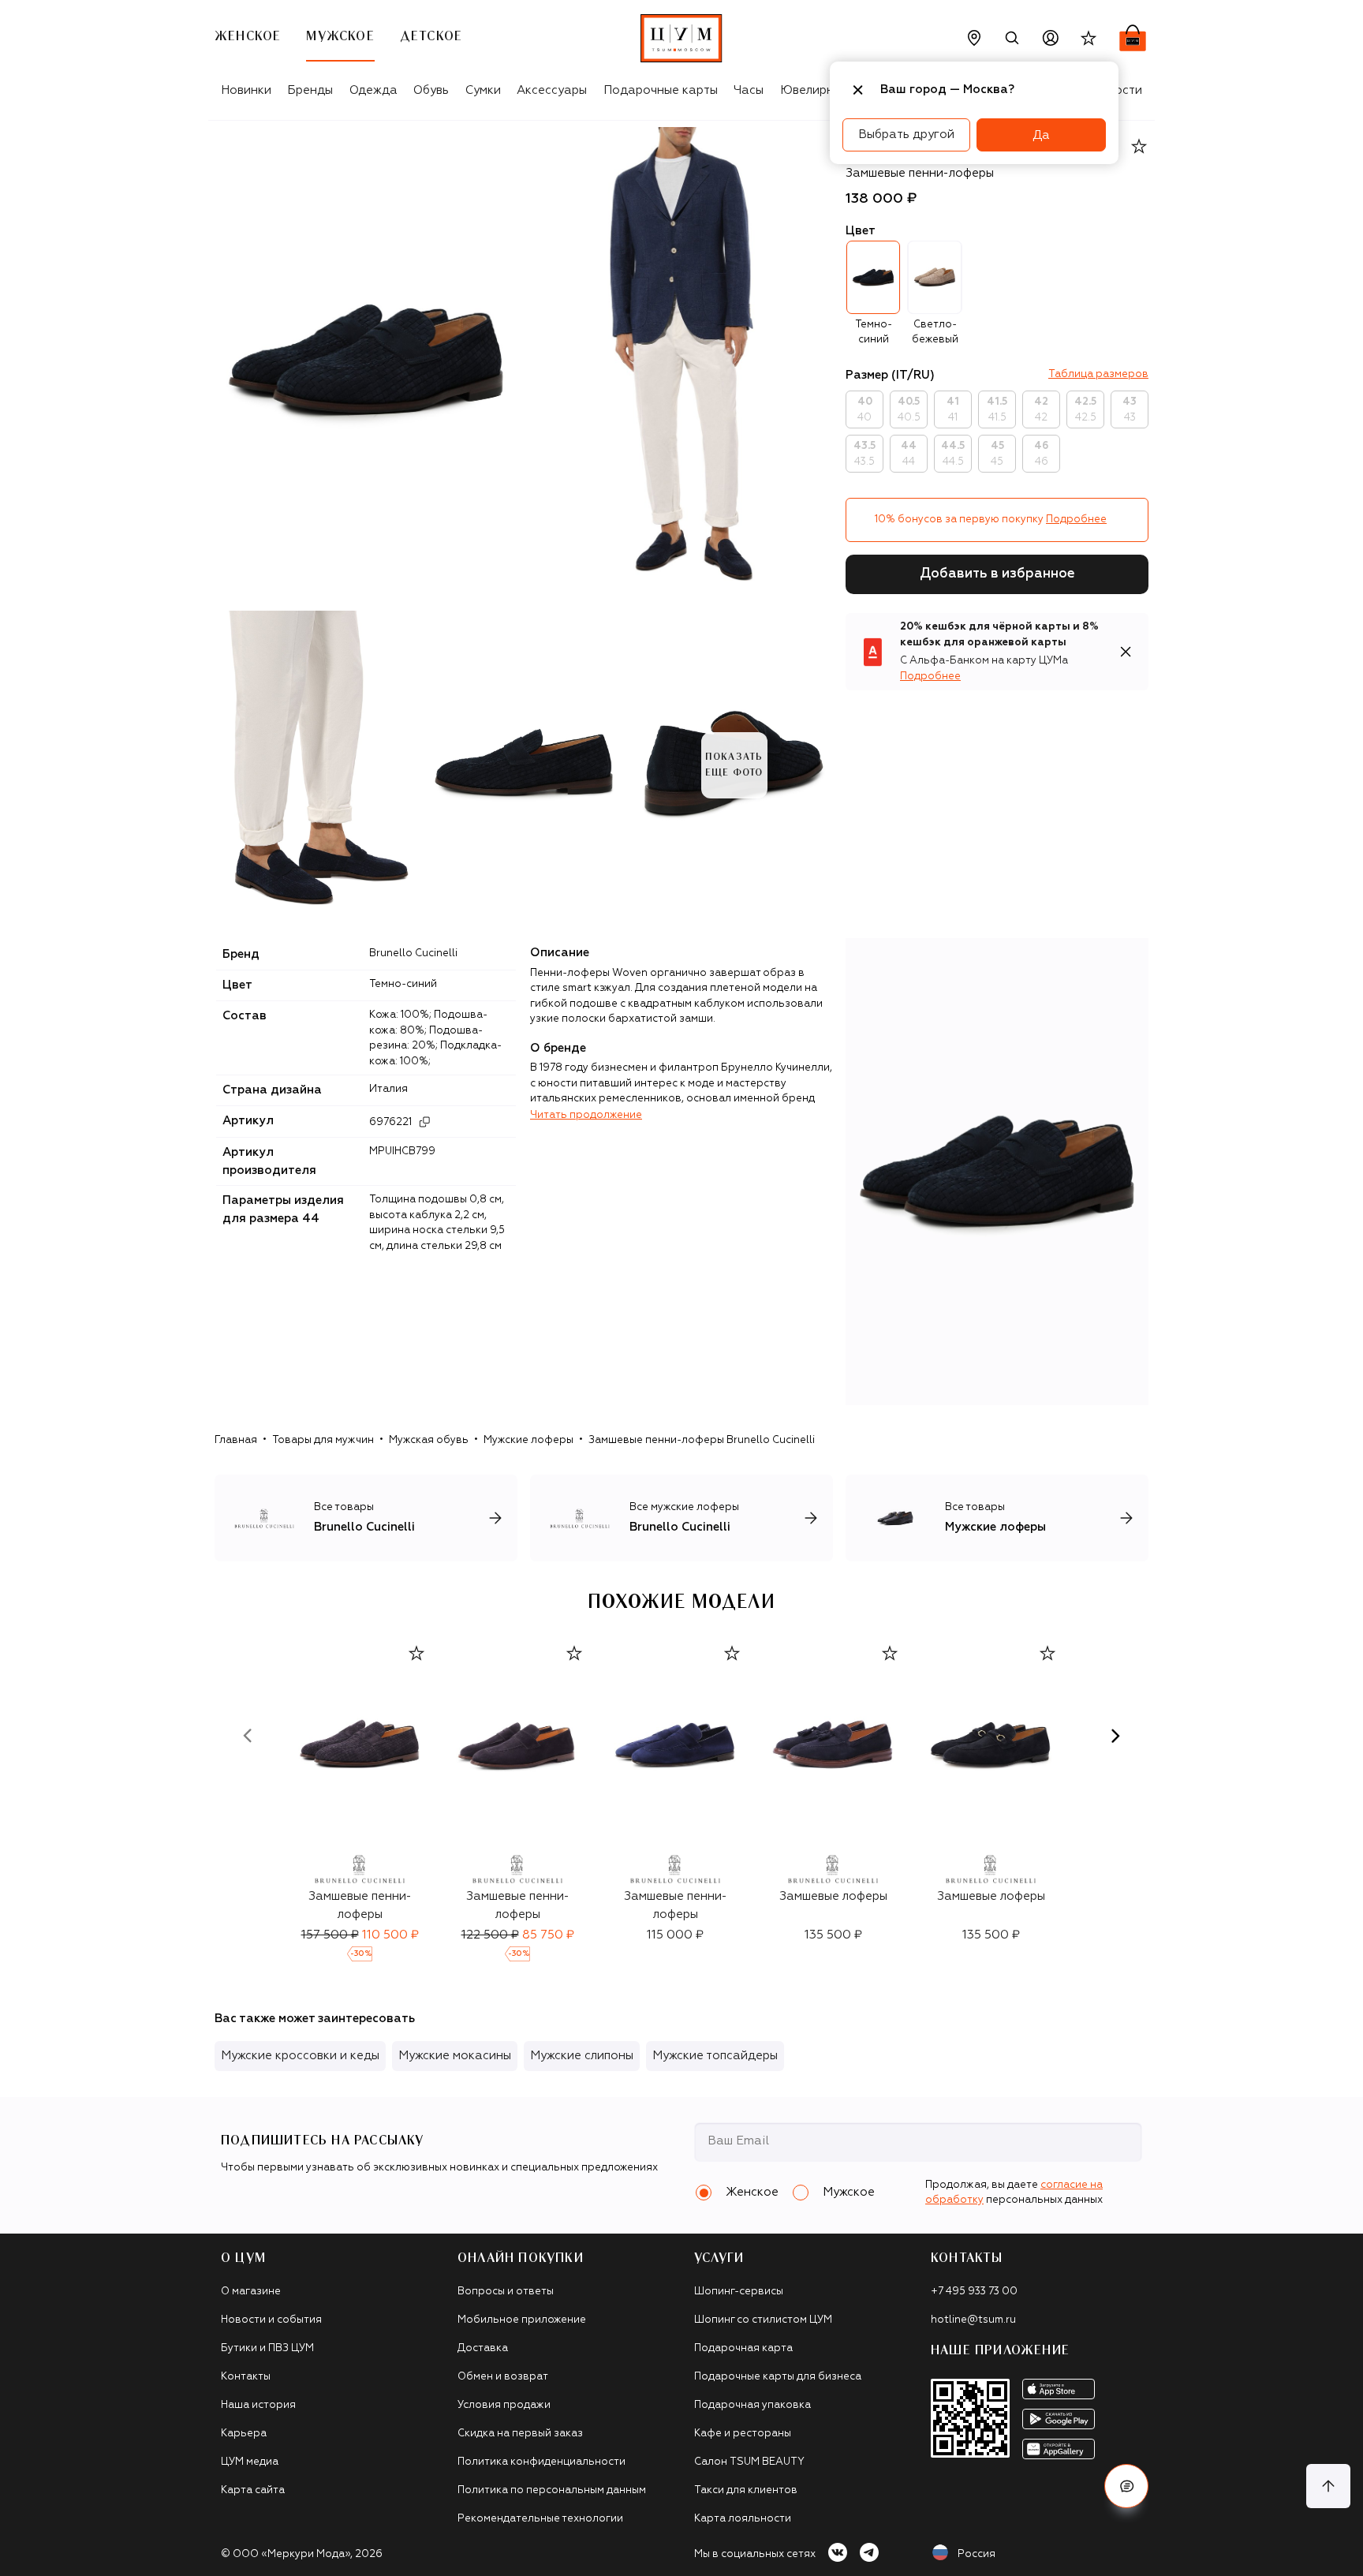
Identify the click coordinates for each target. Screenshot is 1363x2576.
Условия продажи (504, 2405)
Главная (236, 1440)
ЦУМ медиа (250, 2462)
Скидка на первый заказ (520, 2434)
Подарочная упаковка (752, 2405)
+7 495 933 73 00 (974, 2292)
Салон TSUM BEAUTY (749, 2462)
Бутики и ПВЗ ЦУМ (267, 2348)
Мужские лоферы (528, 1440)
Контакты (246, 2377)
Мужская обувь (429, 1440)
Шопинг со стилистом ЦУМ (763, 2320)
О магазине (251, 2292)
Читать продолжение (586, 1115)
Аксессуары (552, 90)
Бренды (310, 90)
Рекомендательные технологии (540, 2519)
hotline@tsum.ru (973, 2320)
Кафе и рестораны (743, 2434)
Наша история (258, 2405)
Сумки (483, 90)
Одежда (373, 90)
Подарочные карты (661, 90)
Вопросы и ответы (506, 2292)
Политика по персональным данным (552, 2490)
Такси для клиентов (746, 2490)
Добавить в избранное (997, 574)
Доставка (483, 2348)
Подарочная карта (743, 2348)
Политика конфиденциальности (541, 2462)
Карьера (244, 2434)
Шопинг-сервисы (739, 2292)
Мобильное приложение (522, 2320)
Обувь (431, 90)
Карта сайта (253, 2490)
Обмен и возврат (503, 2377)
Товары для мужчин (323, 1440)
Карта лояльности (743, 2519)
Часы (749, 90)
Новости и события (271, 2320)
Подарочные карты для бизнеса (778, 2377)
